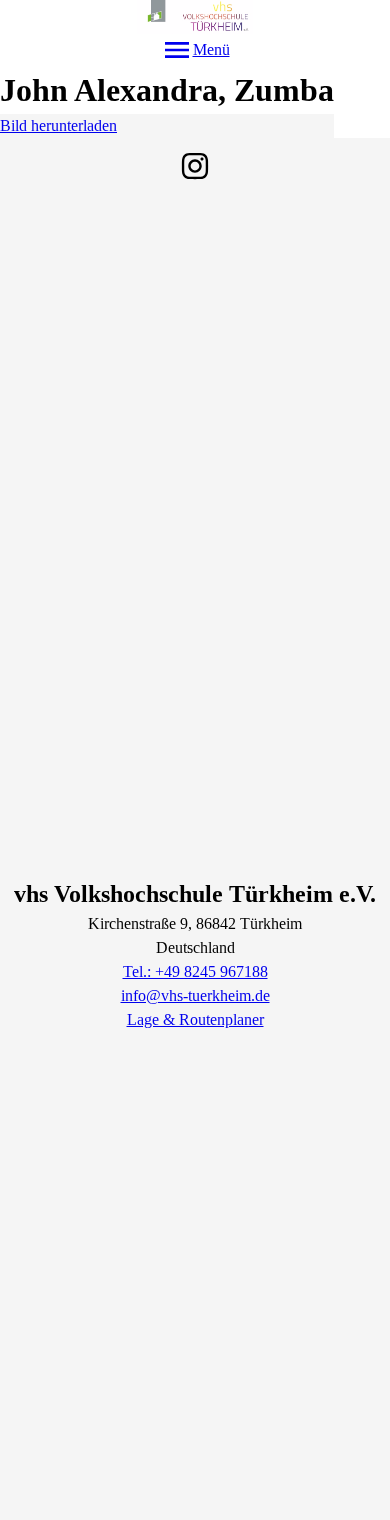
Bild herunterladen (58, 125)
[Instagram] (195, 166)
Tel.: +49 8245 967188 (195, 971)
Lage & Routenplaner (195, 1019)
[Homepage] (195, 17)
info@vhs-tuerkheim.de (195, 995)
